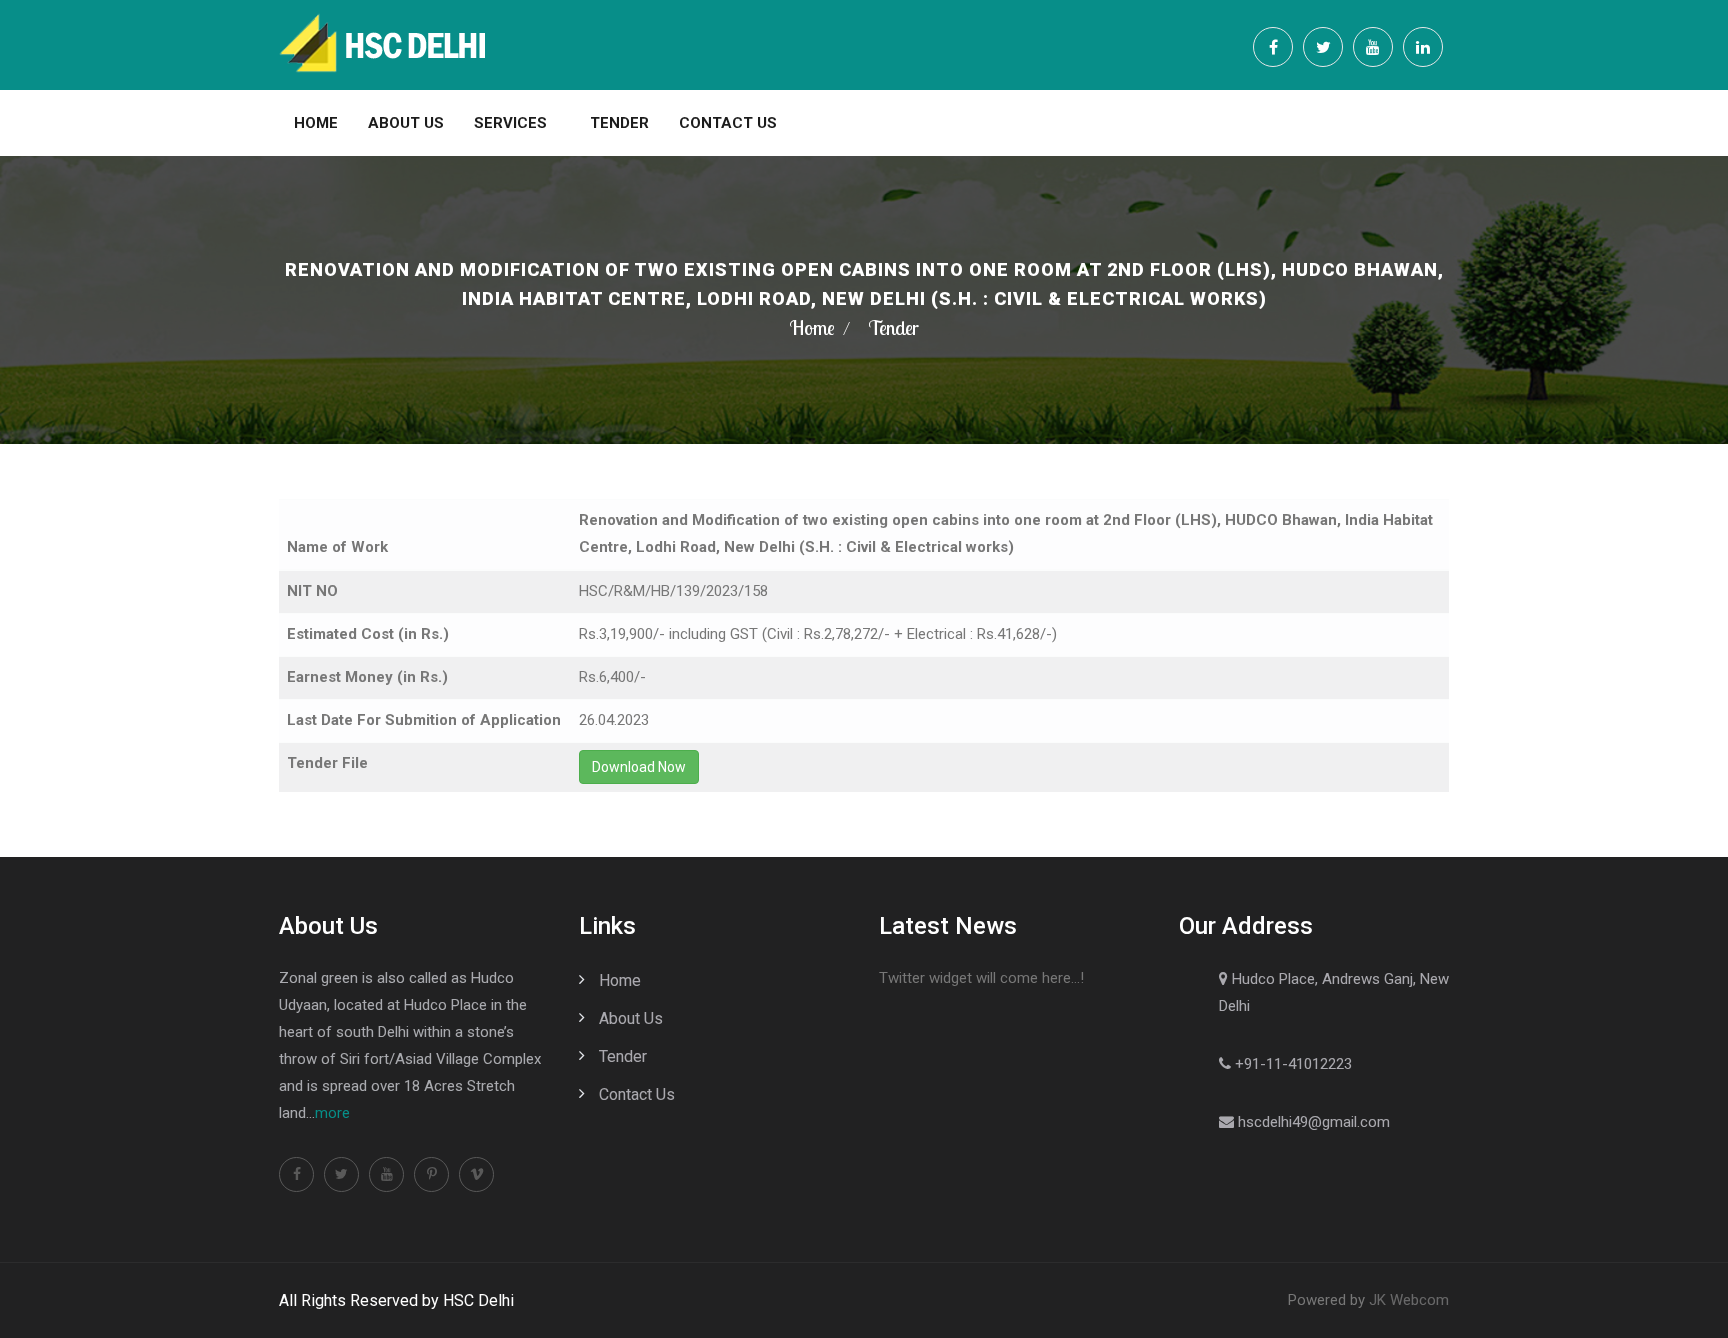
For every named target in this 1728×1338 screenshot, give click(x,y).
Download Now (639, 767)
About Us (406, 123)
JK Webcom (1409, 1300)
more (332, 1113)
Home (316, 123)
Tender (619, 123)
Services (510, 123)
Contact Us (728, 123)
